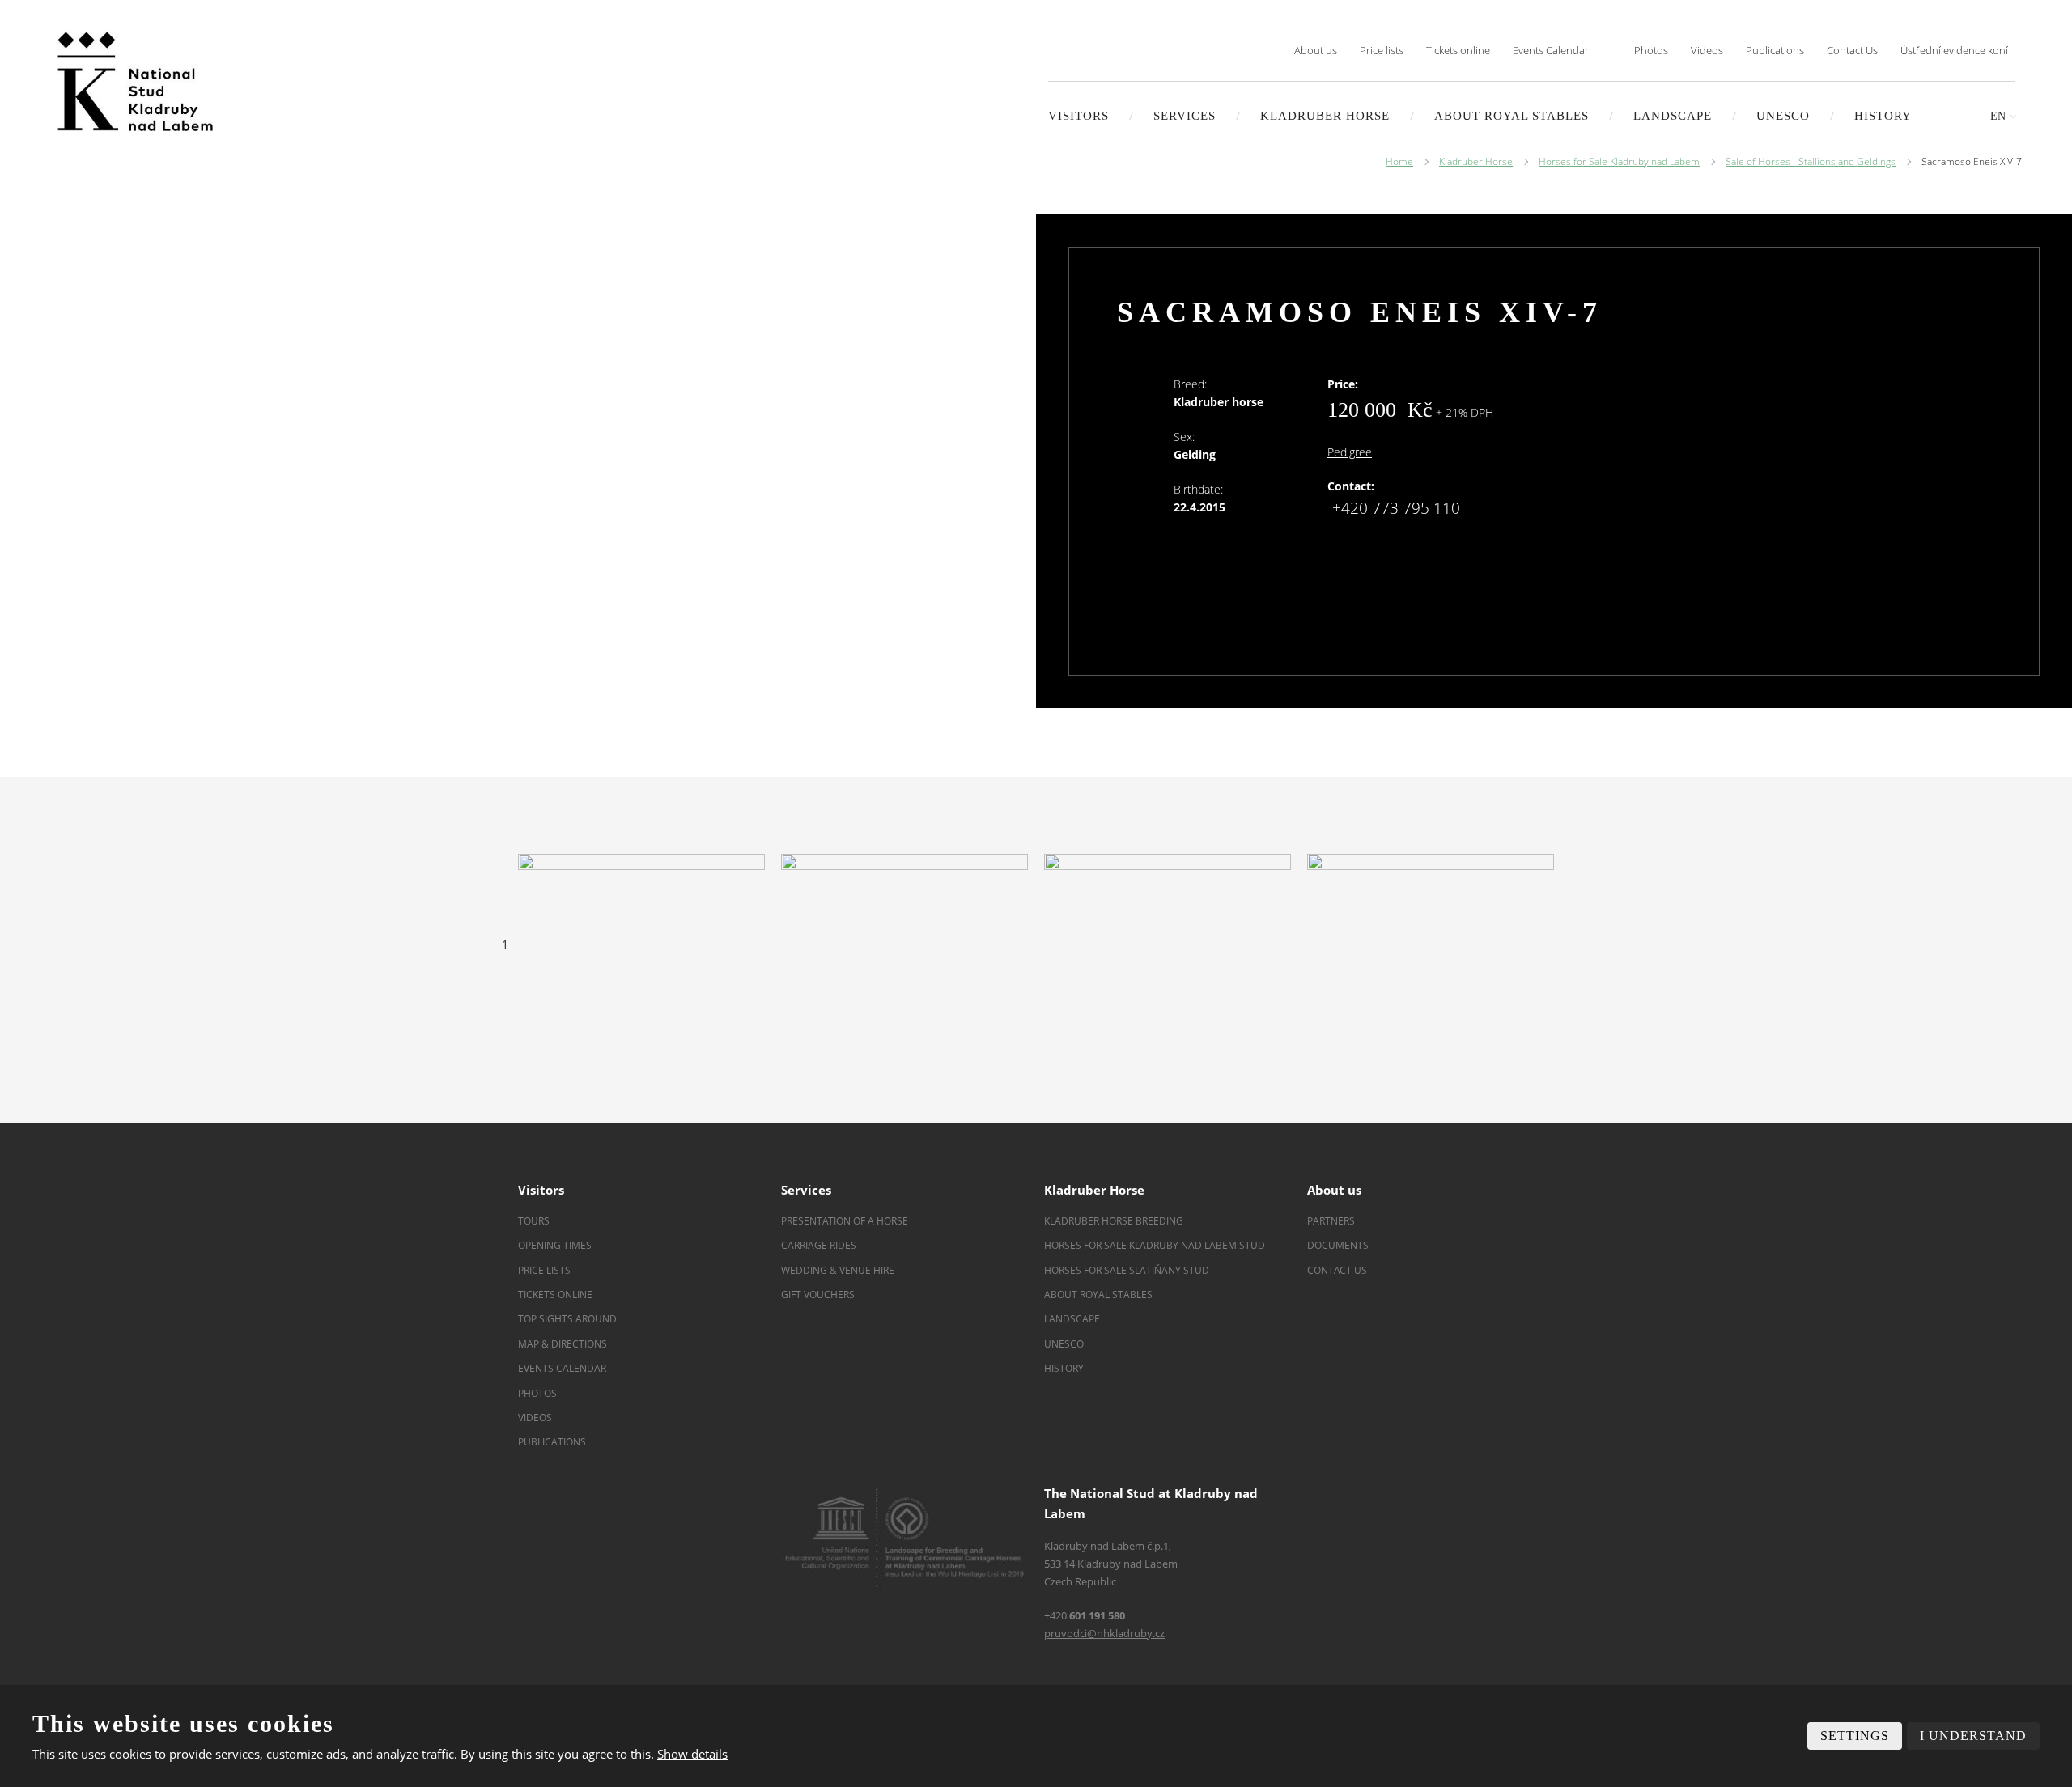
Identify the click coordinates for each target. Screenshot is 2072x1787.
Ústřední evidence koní (1954, 50)
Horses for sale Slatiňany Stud (1128, 1270)
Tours (534, 1221)
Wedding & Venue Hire (838, 1270)
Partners (1331, 1221)
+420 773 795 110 (1396, 508)
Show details (692, 1754)
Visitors (1078, 116)
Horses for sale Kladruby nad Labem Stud (1156, 1245)
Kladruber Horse (1325, 116)
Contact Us (1852, 50)
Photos (1651, 50)
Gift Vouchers (818, 1295)
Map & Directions (563, 1344)
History (1883, 116)
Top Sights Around (567, 1319)
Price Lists (544, 1270)
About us (1316, 50)
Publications (1775, 50)
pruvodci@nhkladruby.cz (1104, 1633)
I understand (1973, 1736)
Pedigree (1350, 452)
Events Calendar (1551, 50)
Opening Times (555, 1245)
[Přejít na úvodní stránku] (135, 81)
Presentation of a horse (845, 1221)
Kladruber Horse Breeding (1114, 1221)
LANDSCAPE (1673, 116)
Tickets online (1458, 50)
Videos (1707, 50)
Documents (1338, 1245)
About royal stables (1512, 116)
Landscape (1072, 1319)
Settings (1855, 1736)
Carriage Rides (819, 1245)
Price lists (1382, 50)
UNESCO (1783, 116)
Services (1185, 116)
